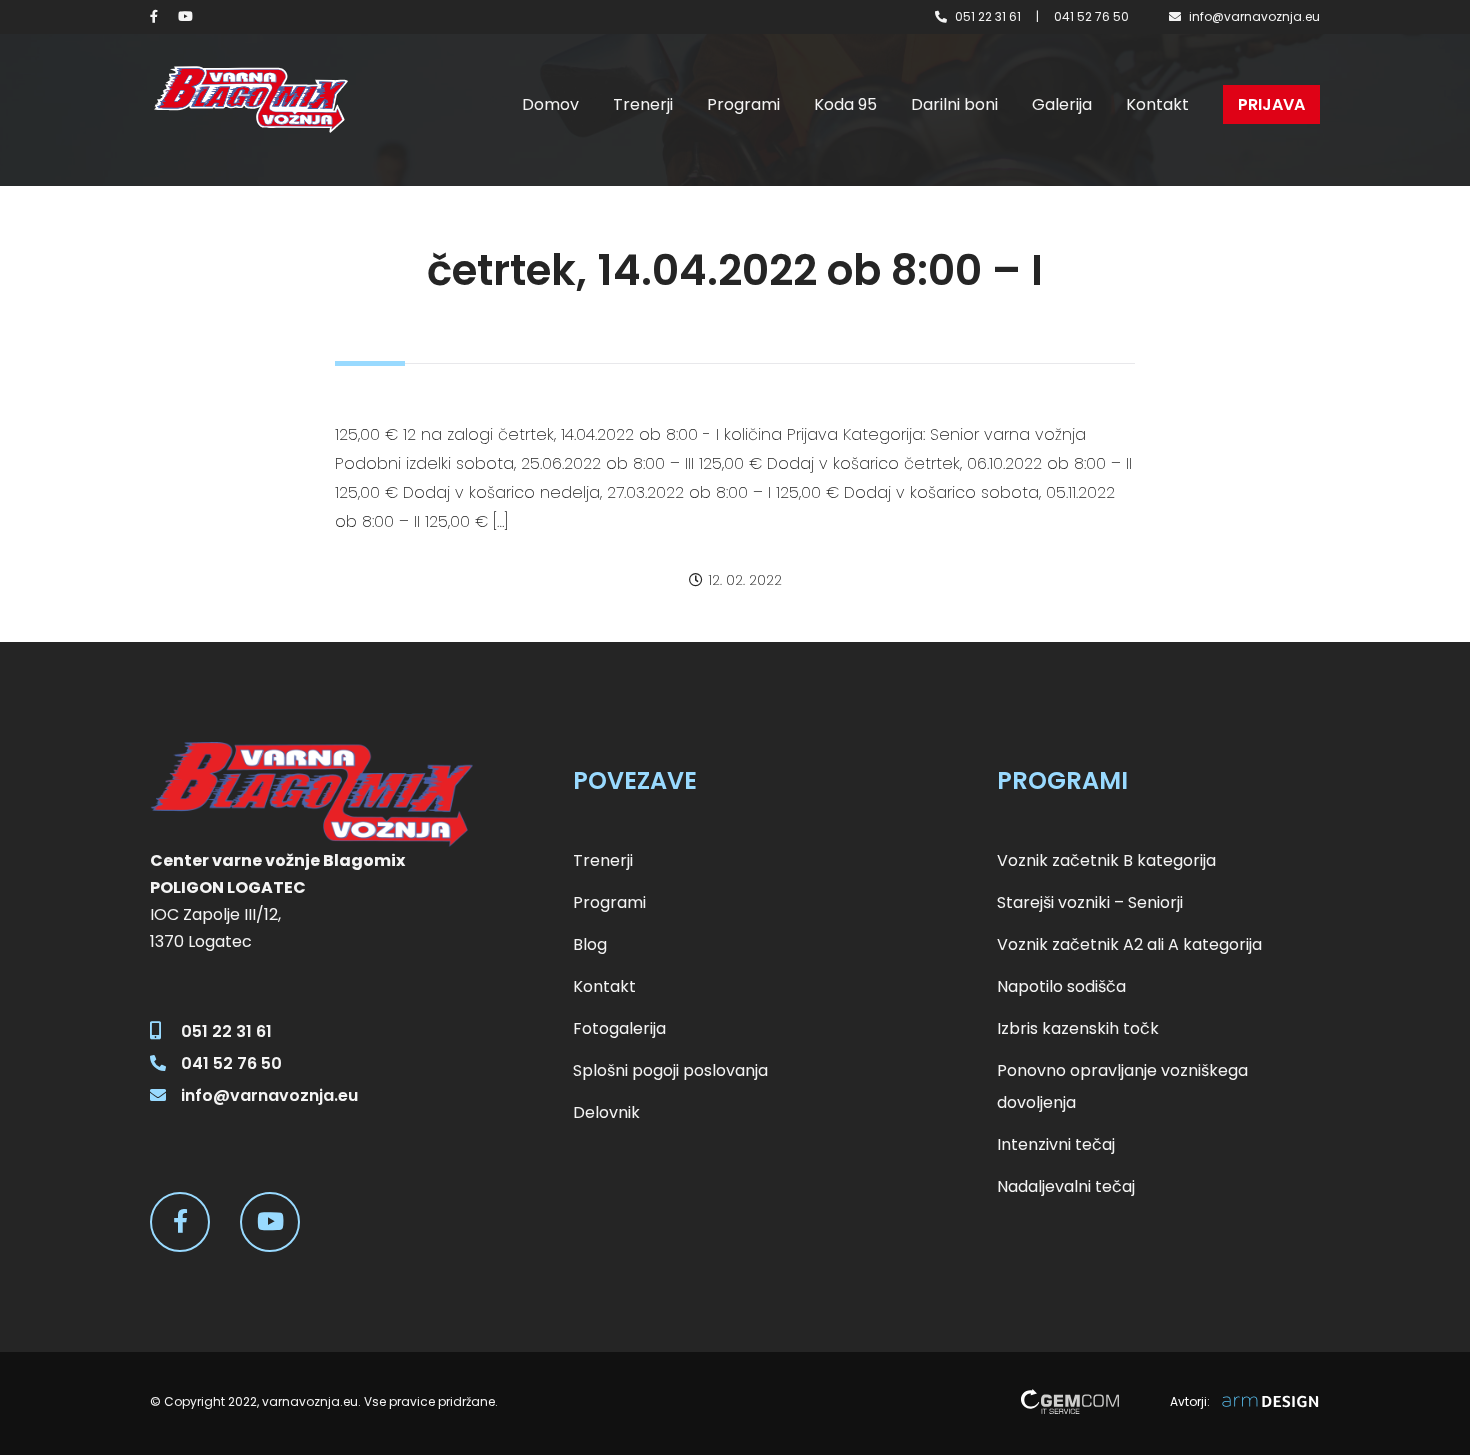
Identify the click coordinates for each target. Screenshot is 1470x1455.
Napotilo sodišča (1061, 986)
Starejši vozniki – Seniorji (1090, 902)
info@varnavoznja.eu (1254, 16)
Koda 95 (845, 104)
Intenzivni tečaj (1056, 1144)
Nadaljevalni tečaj (1066, 1186)
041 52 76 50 (1091, 16)
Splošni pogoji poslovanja (670, 1070)
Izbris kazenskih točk (1078, 1028)
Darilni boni (954, 104)
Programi (743, 104)
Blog (590, 944)
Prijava (1271, 104)
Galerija (1062, 104)
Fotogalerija (619, 1028)
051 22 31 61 (988, 16)
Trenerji (643, 104)
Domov (550, 104)
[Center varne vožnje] (250, 99)
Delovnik (606, 1112)
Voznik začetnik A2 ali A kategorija (1129, 944)
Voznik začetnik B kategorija (1106, 860)
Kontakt (1157, 104)
